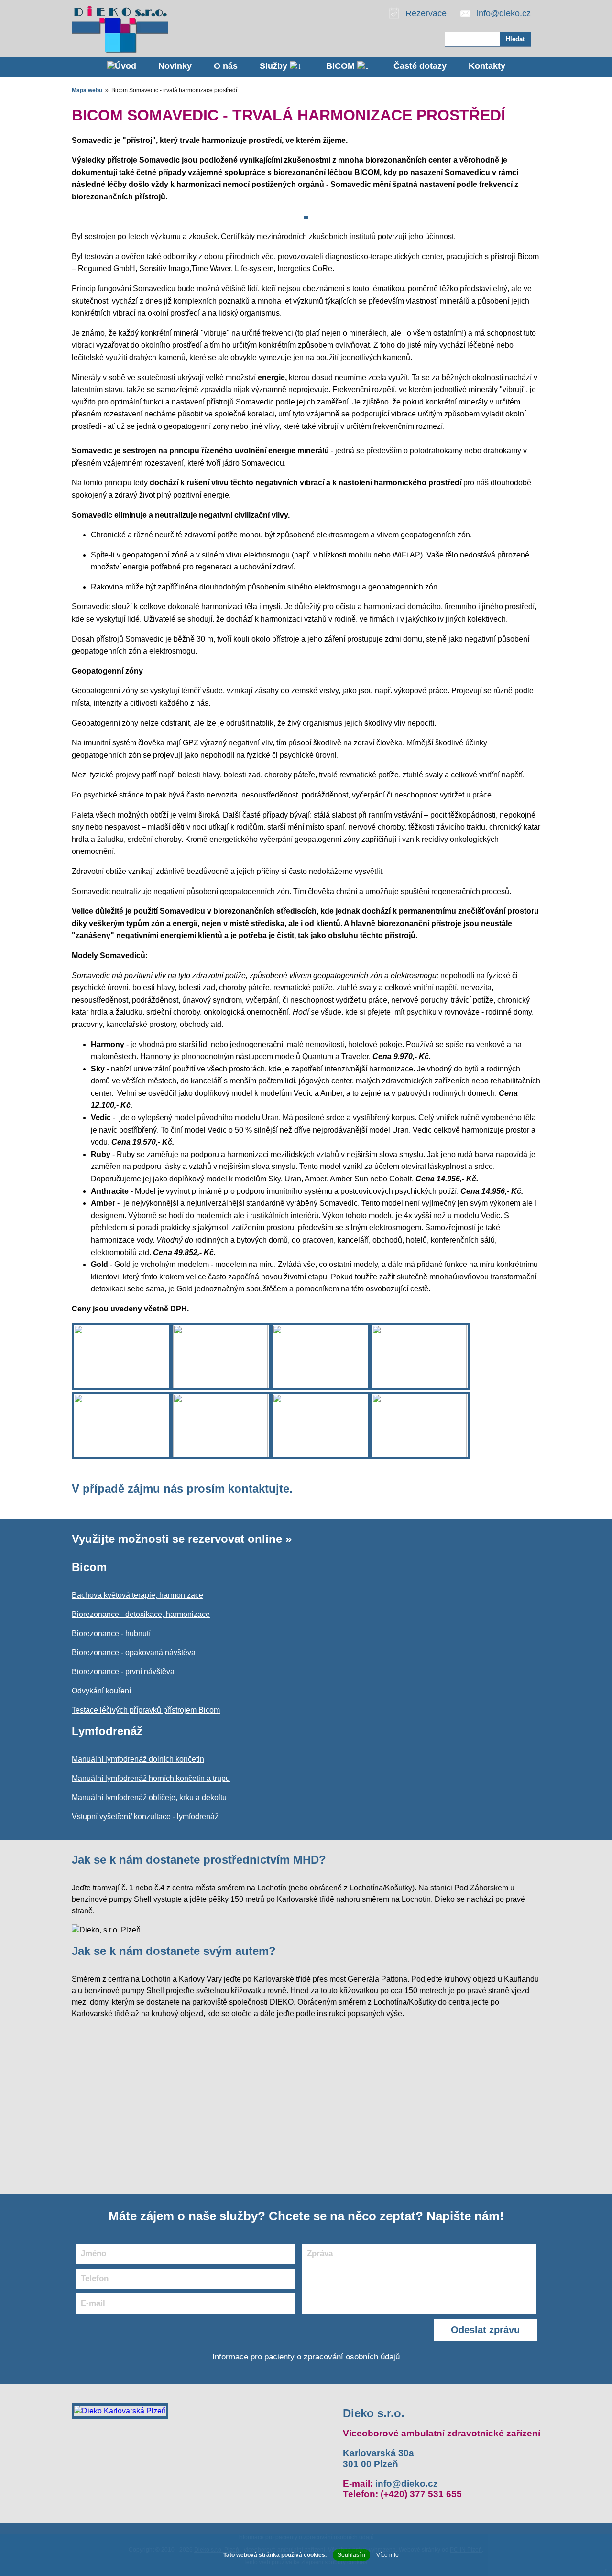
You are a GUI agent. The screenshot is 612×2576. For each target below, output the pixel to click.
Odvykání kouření (101, 1691)
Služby (275, 66)
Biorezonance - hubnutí (111, 1633)
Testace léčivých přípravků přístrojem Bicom (146, 1710)
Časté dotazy (420, 66)
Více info (388, 2555)
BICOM (342, 66)
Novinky (175, 66)
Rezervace (426, 13)
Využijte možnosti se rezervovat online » (182, 1539)
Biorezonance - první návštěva (123, 1672)
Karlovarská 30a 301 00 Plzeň (378, 2458)
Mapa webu (87, 90)
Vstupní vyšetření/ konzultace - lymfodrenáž (145, 1817)
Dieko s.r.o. (374, 2413)
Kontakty (487, 66)
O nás (226, 66)
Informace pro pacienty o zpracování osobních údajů (306, 2357)
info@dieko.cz (504, 13)
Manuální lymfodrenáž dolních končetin (138, 1759)
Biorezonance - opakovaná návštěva (134, 1653)
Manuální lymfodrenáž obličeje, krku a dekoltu (149, 1797)
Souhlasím (351, 2555)
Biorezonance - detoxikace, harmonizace (141, 1614)
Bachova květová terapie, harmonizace (137, 1595)
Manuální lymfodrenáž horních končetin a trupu (151, 1778)
